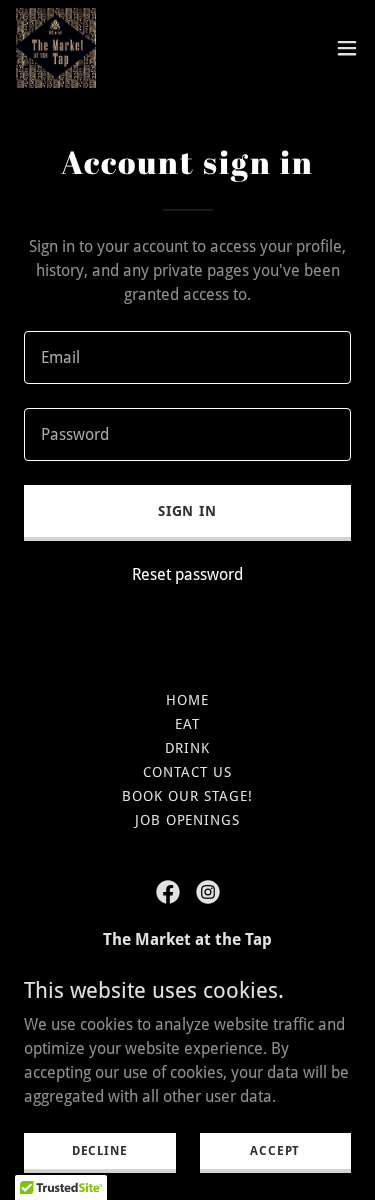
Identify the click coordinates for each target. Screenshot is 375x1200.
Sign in (188, 511)
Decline (100, 1150)
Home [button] (187, 700)
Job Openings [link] (188, 820)
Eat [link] (187, 724)
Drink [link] (188, 748)
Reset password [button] (187, 574)
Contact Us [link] (187, 772)
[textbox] (187, 357)
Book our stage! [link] (187, 796)
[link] (56, 48)
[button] (347, 48)
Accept (275, 1150)
